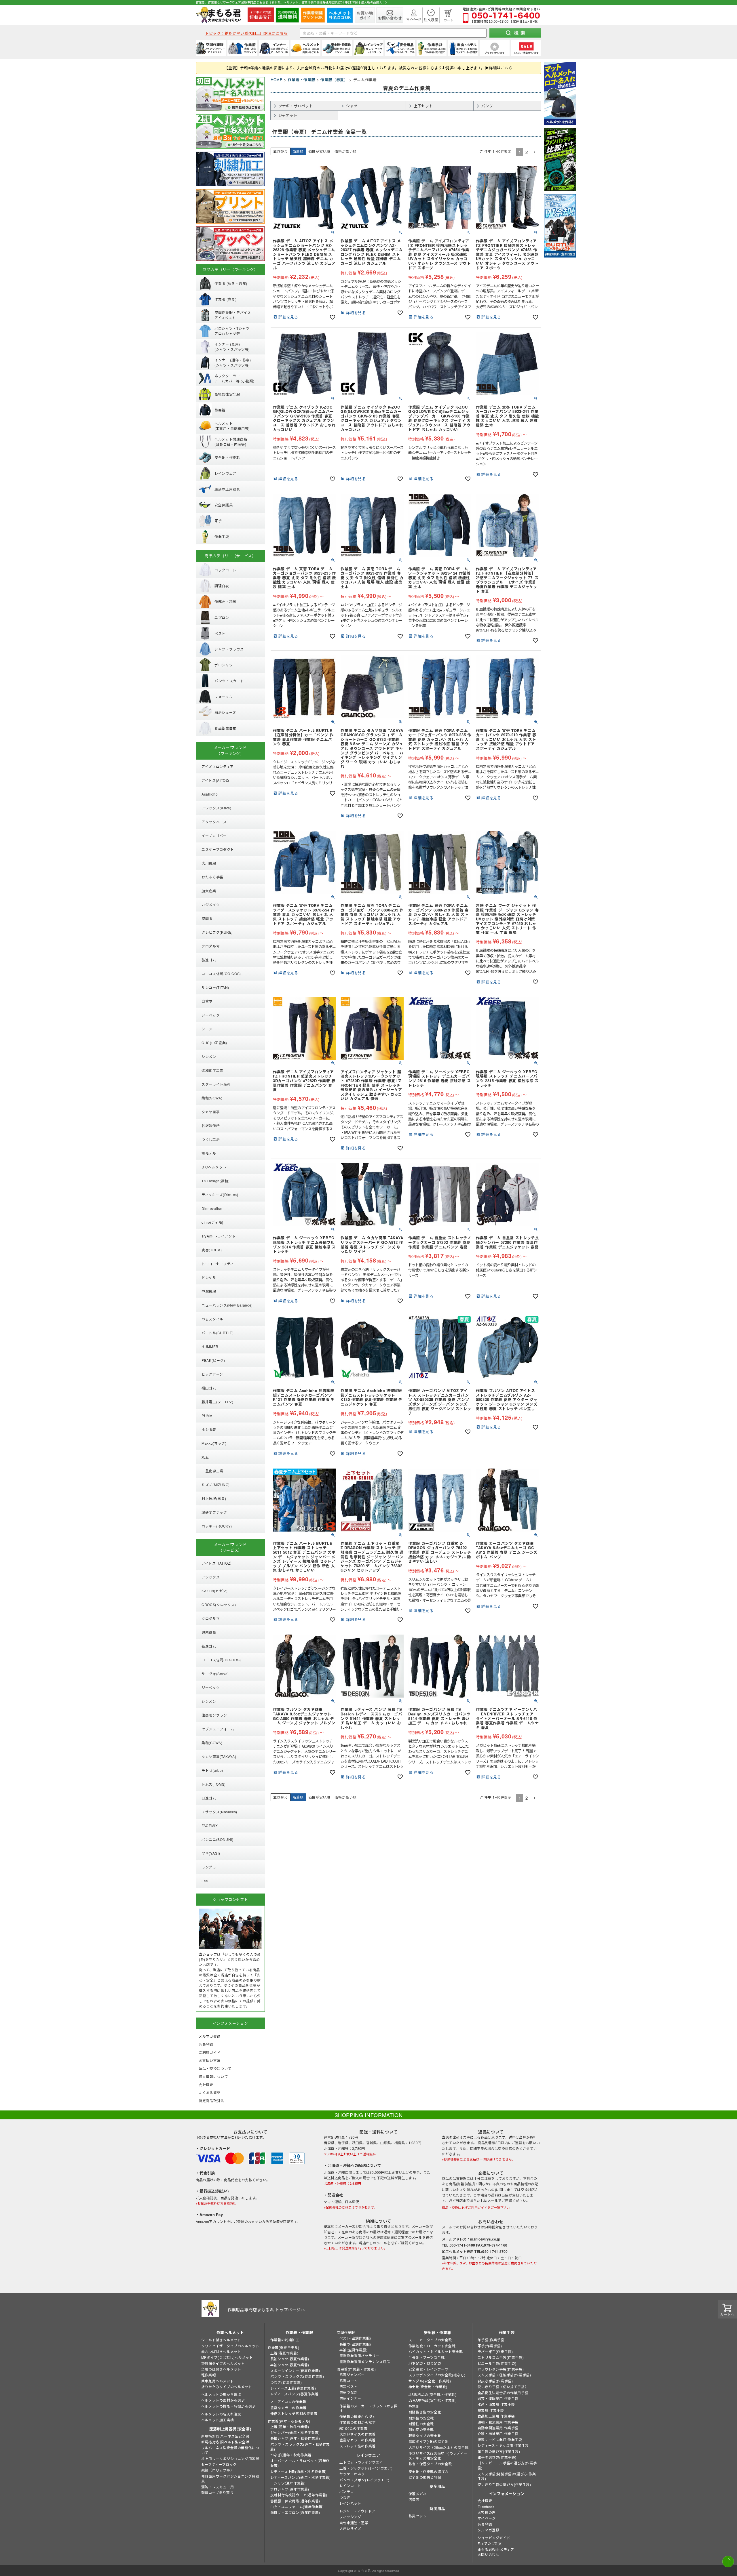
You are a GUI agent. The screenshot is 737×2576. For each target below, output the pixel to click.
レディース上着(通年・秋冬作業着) (299, 2471)
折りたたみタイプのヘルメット (227, 2387)
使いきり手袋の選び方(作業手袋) (504, 2484)
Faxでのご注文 (490, 2543)
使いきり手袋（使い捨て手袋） (503, 2387)
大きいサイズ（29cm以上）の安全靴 (439, 2447)
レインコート (350, 2486)
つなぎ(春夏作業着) (286, 2382)
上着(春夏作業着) (284, 2353)
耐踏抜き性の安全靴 (425, 2412)
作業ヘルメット (230, 2332)
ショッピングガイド (494, 2538)
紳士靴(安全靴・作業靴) (428, 2387)
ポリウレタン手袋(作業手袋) (501, 2369)
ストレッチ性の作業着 (358, 2446)
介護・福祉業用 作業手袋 (498, 2433)
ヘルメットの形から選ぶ (221, 2394)
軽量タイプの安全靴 (425, 2435)
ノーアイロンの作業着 (288, 2401)
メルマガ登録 (489, 2530)
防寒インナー (350, 2398)
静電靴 (414, 2406)
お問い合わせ (489, 2554)
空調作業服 (346, 2332)
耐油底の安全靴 (421, 2429)
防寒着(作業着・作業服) (356, 2369)
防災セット (418, 2516)
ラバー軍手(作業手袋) (495, 2351)
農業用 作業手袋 (491, 2410)
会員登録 (485, 2524)
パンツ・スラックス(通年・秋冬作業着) (300, 2447)
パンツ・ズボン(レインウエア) (364, 2480)
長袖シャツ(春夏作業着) (290, 2359)
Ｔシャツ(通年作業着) (288, 2483)
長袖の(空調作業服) (355, 2344)
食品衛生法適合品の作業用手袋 (503, 2393)
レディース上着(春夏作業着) (293, 2388)
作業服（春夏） (334, 80)
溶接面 (414, 2499)
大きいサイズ (350, 2528)
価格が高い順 (345, 151)
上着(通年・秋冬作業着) (290, 2427)
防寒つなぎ (348, 2392)
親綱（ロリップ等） (218, 2470)
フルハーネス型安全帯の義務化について (230, 2450)
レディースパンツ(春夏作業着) (295, 2394)
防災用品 (437, 2509)
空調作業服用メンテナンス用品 (365, 2362)
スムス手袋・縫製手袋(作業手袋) (504, 2375)
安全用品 (437, 2486)
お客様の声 (487, 2512)
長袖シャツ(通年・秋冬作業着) (295, 2438)
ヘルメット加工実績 (218, 2420)
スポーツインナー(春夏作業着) (295, 2370)
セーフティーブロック (219, 2464)
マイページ (487, 2518)
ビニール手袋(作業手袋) (497, 2363)
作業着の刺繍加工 (285, 2340)
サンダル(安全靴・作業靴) (430, 2381)
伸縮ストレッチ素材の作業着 (294, 2413)
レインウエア (368, 2455)
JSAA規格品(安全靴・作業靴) (433, 2400)
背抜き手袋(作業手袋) (495, 2381)
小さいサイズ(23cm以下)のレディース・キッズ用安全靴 (438, 2455)
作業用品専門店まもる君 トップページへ (266, 2310)
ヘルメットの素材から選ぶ (223, 2400)
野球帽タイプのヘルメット (223, 2363)
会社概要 (485, 2500)
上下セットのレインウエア (361, 2462)
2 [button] (527, 152)
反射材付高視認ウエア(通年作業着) (299, 2495)
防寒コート (348, 2380)
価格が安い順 (319, 151)
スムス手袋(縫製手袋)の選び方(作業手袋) (507, 2476)
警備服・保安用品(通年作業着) (295, 2501)
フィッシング (350, 2517)
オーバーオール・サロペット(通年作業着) (300, 2463)
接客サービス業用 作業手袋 (500, 2439)
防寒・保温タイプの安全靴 (430, 2464)
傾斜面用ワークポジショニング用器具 (230, 2478)
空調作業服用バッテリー (359, 2355)
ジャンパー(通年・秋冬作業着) (295, 2432)
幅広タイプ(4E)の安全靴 (429, 2441)
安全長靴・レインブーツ (429, 2369)
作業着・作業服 (302, 80)
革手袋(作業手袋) (492, 2340)
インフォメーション (507, 2494)
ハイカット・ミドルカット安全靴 (436, 2351)
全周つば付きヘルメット (221, 2369)
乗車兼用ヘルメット (218, 2381)
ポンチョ (347, 2491)
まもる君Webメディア (496, 2549)
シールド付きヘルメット (221, 2340)
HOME (277, 80)
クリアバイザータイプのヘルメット (230, 2346)
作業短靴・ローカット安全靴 (432, 2346)
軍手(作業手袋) (490, 2346)
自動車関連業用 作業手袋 (498, 2428)
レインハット (350, 2503)
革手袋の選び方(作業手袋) (499, 2451)
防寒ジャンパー (352, 2374)
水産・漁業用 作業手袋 (496, 2404)
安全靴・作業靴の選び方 (429, 2471)
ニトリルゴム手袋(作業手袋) (501, 2357)
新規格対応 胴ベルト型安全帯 (225, 2442)
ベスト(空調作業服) (355, 2338)
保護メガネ (418, 2494)
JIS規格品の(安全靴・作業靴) (433, 2394)
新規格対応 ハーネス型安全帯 (225, 2436)
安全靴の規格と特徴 (425, 2477)
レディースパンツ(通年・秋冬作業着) (301, 2477)
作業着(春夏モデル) (284, 2347)
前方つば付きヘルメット (221, 2351)
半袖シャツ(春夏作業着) (290, 2365)
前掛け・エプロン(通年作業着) (295, 2512)
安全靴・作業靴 (438, 2332)
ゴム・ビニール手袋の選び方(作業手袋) (507, 2465)
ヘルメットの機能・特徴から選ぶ (228, 2406)
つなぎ (345, 2497)
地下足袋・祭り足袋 (425, 2363)
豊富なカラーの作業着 (288, 2408)
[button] (535, 152)
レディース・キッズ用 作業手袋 (503, 2445)
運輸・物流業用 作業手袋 (498, 2422)
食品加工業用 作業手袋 (496, 2416)
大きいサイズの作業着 (358, 2434)
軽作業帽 (208, 2375)
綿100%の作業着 (353, 2428)
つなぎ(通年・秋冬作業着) (292, 2455)
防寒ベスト (348, 2386)
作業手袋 (507, 2332)
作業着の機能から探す (358, 2416)
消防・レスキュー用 (218, 2487)
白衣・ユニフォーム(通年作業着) (297, 2507)
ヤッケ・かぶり (352, 2474)
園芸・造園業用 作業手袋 (498, 2398)
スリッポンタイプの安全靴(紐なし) (437, 2375)
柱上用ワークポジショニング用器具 (230, 2458)
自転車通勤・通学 (354, 2523)
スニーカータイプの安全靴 (430, 2340)
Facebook (486, 2507)
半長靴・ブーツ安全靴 (427, 2357)
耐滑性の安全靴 (421, 2424)
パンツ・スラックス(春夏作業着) (297, 2376)
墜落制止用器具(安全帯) (230, 2429)
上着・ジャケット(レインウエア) (366, 2468)
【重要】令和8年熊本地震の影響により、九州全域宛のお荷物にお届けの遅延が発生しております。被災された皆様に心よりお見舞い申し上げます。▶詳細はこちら (368, 68)
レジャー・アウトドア (357, 2511)
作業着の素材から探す (358, 2422)
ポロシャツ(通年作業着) (290, 2489)
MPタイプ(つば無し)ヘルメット (227, 2357)
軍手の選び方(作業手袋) (497, 2457)
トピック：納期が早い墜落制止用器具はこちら (246, 33)
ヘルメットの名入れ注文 (221, 2414)
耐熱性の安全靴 (421, 2418)
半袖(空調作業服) (353, 2350)
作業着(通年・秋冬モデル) (289, 2421)
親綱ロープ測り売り (217, 2492)
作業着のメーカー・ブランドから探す (368, 2408)
